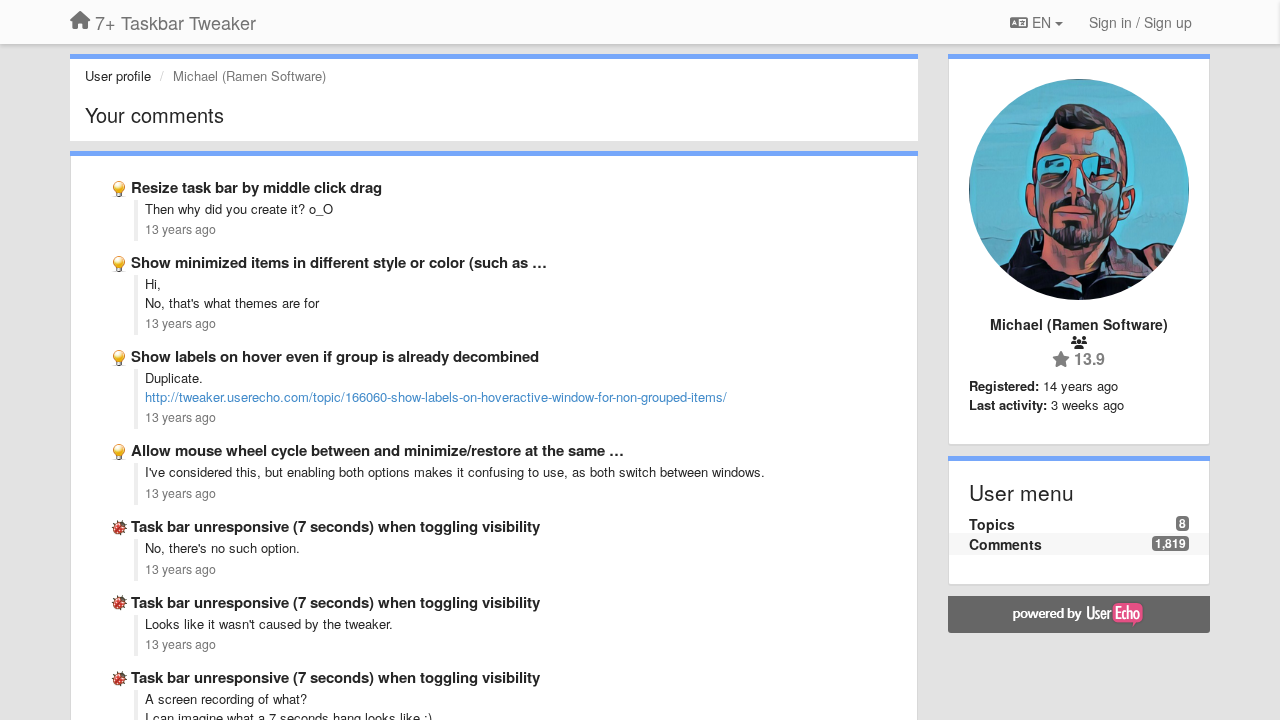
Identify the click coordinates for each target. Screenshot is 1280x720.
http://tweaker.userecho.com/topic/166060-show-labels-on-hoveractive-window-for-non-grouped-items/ (436, 396)
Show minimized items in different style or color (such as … (339, 262)
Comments (1005, 544)
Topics (992, 524)
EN (1041, 22)
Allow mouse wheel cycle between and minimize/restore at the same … (377, 450)
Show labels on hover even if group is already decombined (335, 356)
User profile (118, 75)
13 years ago (180, 229)
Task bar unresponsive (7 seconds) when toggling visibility (335, 526)
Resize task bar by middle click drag (256, 187)
